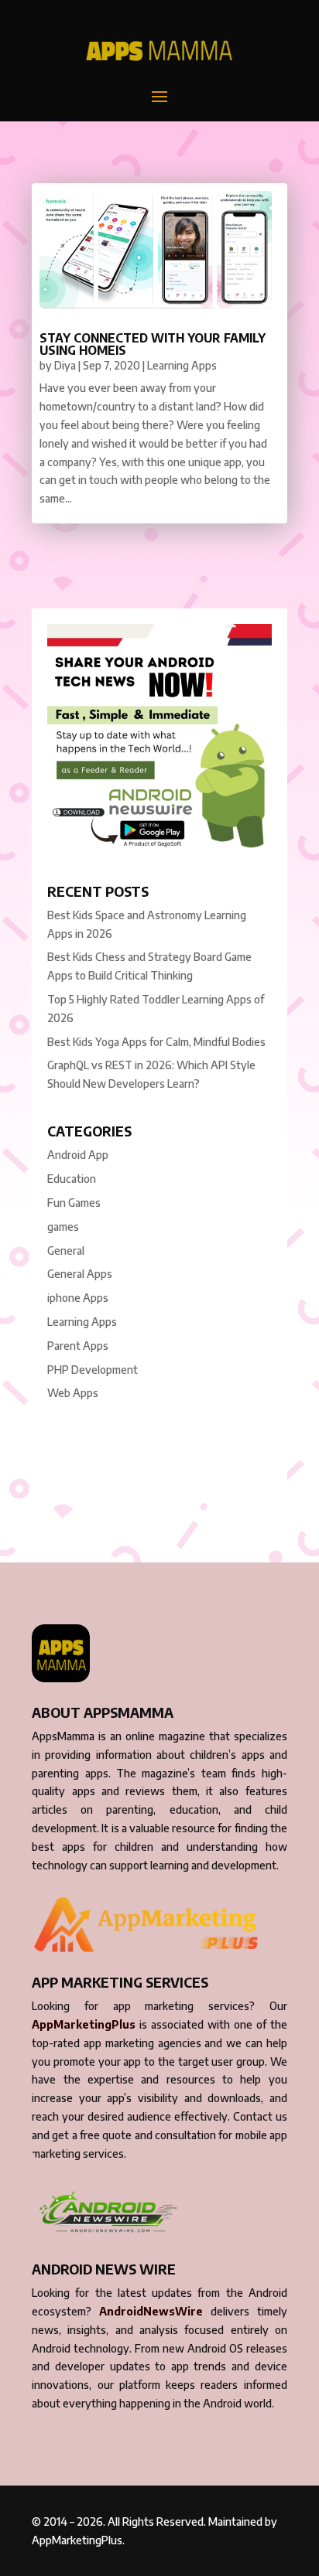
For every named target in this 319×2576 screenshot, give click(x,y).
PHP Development (93, 1370)
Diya (65, 365)
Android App (78, 1155)
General (66, 1251)
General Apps (80, 1274)
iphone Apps (78, 1298)
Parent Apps (78, 1346)
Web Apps (73, 1393)
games (63, 1227)
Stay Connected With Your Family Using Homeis (153, 344)
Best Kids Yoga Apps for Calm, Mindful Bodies (156, 1042)
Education (72, 1179)
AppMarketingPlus (84, 2024)
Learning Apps (182, 365)
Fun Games (74, 1203)
